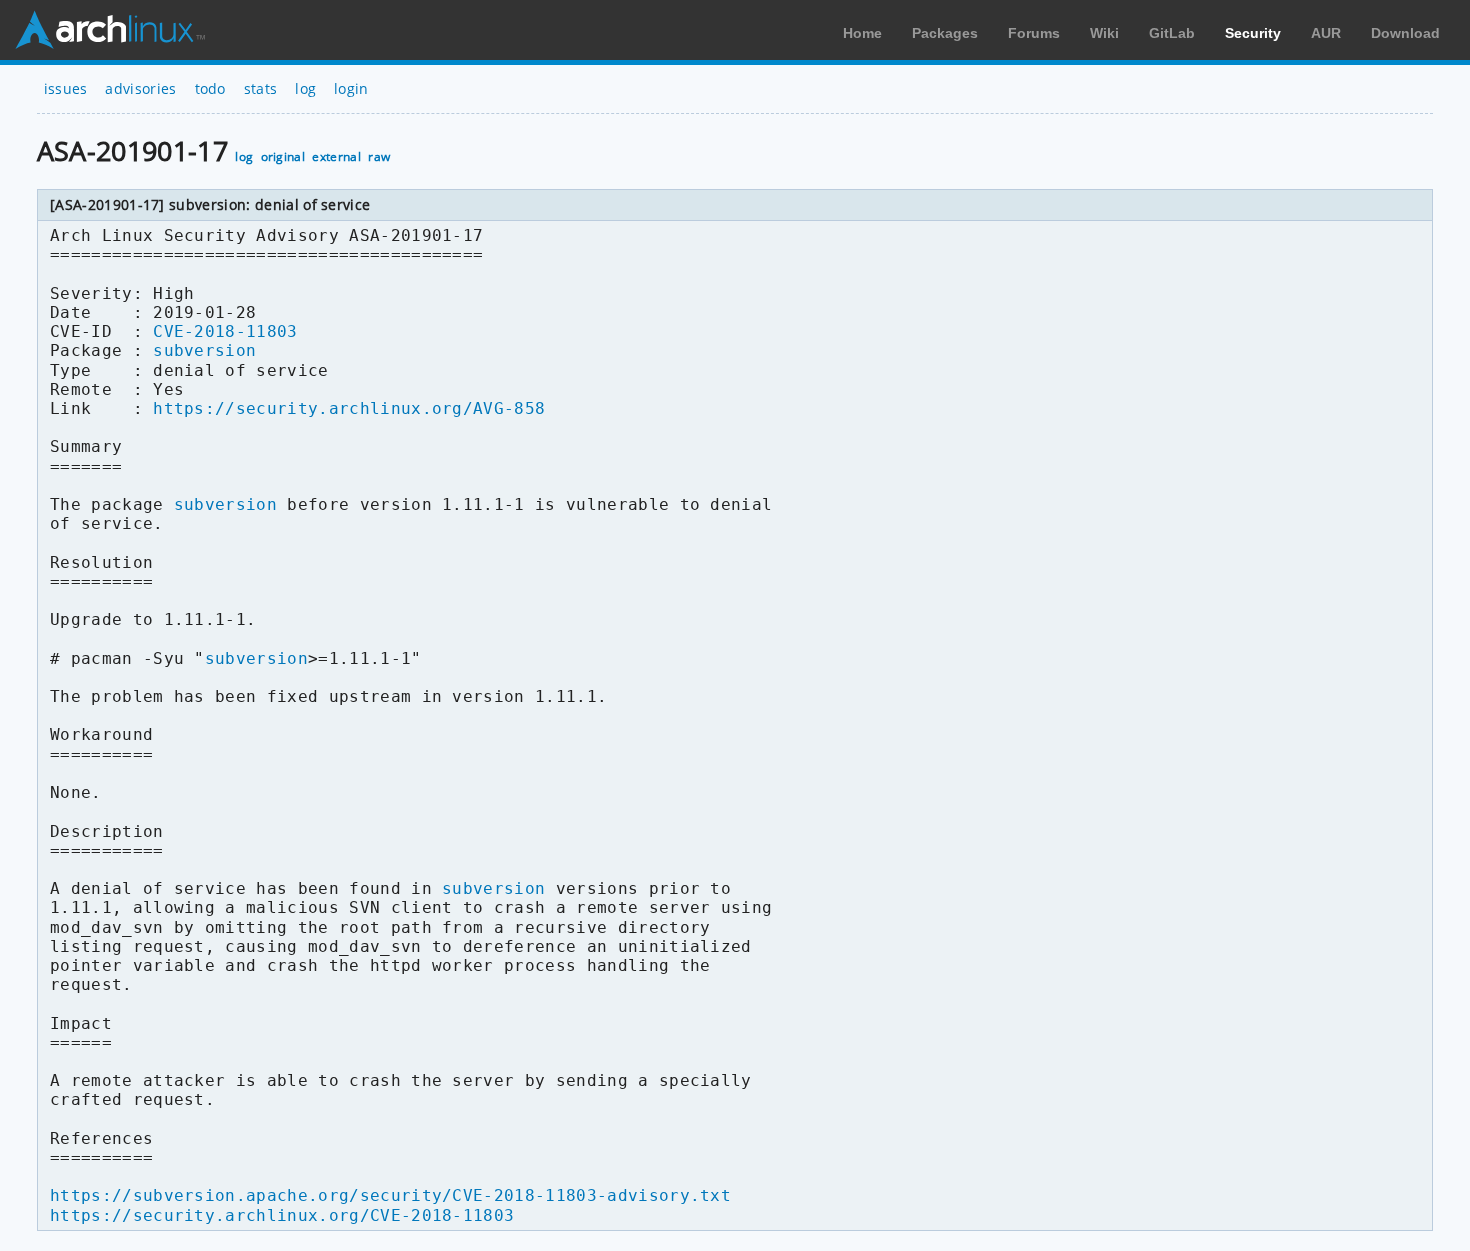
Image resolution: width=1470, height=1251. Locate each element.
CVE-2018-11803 (225, 331)
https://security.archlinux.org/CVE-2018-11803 (282, 1215)
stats (261, 88)
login (351, 88)
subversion (204, 350)
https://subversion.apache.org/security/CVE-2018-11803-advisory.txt (390, 1195)
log (305, 88)
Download (1405, 33)
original (283, 156)
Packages (945, 33)
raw (379, 156)
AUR (1326, 33)
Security (1253, 33)
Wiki (1104, 33)
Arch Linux (110, 30)
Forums (1034, 33)
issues (66, 88)
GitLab (1172, 33)
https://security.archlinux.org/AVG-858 (349, 408)
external (336, 156)
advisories (140, 88)
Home (862, 33)
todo (210, 88)
